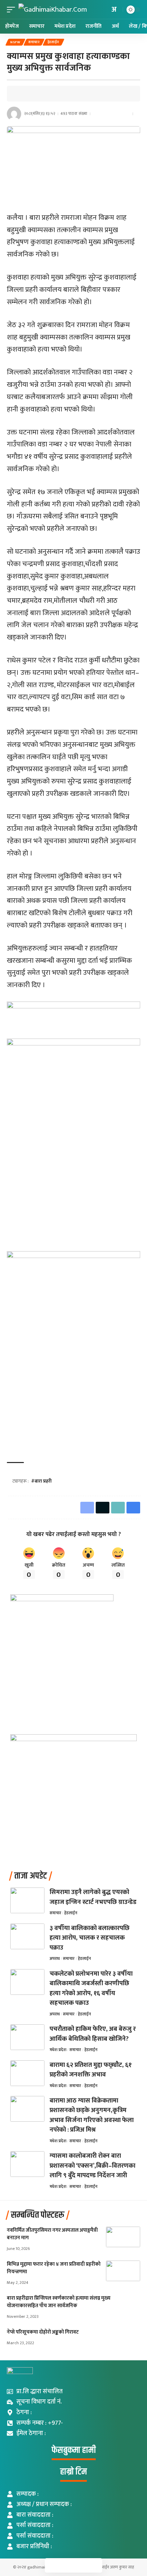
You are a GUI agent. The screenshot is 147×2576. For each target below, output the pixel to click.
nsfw (15, 42)
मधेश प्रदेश (58, 2050)
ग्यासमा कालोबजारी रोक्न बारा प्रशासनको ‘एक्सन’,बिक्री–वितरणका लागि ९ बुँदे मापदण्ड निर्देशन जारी (92, 2166)
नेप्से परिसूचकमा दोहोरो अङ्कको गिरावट (43, 2332)
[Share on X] (34, 94)
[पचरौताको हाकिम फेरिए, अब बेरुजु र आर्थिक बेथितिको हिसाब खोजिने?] (27, 2037)
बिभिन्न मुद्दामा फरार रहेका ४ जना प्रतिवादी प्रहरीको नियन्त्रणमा (54, 2268)
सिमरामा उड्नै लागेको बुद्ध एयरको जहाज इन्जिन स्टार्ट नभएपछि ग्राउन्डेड (93, 1897)
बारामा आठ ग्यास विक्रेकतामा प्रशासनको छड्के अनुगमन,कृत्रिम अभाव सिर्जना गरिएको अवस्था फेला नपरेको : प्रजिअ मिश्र (92, 2115)
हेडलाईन (54, 42)
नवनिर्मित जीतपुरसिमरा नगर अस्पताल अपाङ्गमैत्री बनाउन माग (52, 2234)
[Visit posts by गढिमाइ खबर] (14, 114)
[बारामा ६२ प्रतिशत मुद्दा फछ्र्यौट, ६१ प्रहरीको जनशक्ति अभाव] (27, 2073)
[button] (13, 9)
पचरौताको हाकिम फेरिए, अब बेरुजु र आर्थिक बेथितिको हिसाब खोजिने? (93, 2034)
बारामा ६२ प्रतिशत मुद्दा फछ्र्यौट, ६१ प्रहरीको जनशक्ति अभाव (91, 2070)
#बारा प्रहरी (41, 1481)
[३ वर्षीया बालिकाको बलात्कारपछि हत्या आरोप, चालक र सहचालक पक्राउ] (27, 1936)
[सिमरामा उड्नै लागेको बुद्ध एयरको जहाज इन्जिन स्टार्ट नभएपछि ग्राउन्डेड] (27, 1900)
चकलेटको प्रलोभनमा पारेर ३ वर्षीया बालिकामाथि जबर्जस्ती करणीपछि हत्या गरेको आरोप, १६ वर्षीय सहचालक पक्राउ (91, 1988)
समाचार (34, 42)
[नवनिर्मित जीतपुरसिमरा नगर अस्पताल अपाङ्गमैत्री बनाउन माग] (123, 2237)
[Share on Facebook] (24, 94)
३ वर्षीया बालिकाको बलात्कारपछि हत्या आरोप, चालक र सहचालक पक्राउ (90, 1938)
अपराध (55, 1958)
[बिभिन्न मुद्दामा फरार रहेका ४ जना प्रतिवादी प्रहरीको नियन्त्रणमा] (123, 2271)
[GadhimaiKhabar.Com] (53, 9)
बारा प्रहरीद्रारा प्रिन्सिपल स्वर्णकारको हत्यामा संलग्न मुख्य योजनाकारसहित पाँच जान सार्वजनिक (59, 2302)
